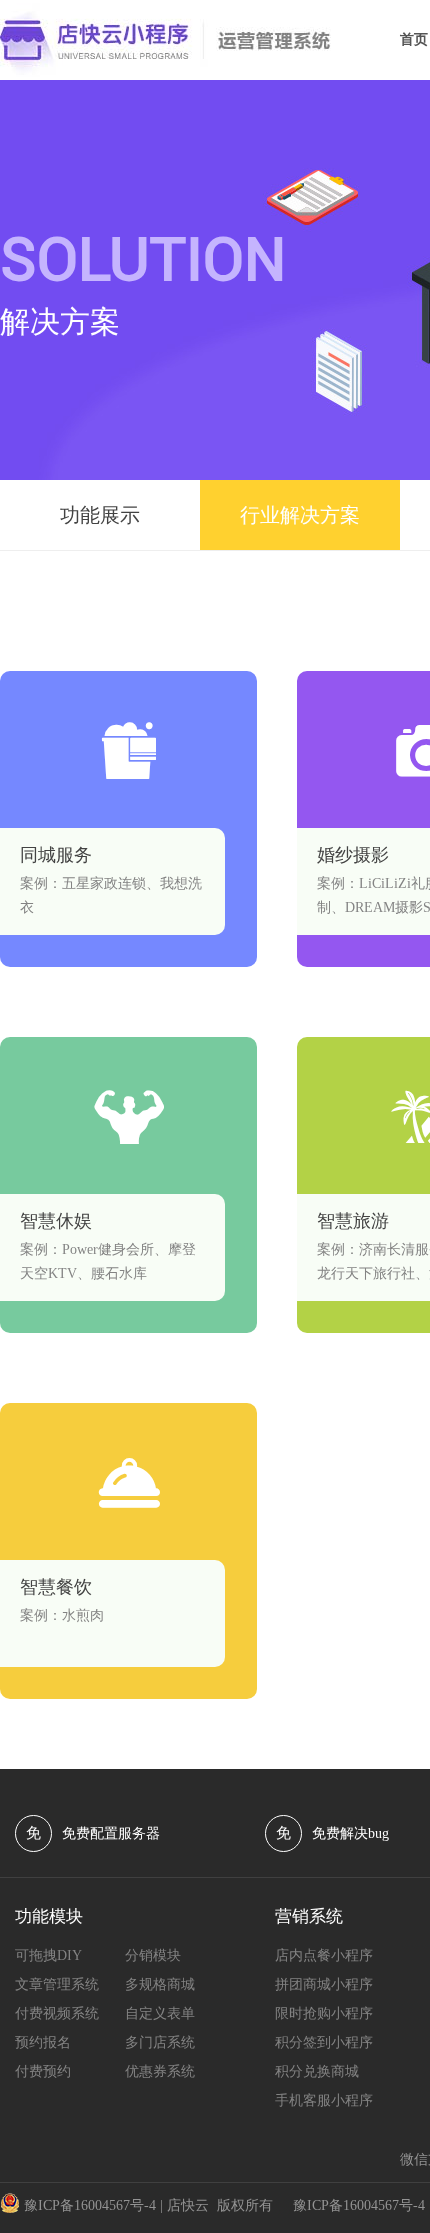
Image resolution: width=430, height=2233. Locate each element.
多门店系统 (160, 2042)
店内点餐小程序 (324, 1955)
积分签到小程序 (324, 2042)
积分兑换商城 (317, 2071)
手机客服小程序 (324, 2100)
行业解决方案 (300, 515)
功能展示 (100, 515)
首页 (414, 39)
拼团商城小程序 (324, 1984)
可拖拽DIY (48, 1955)
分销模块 (153, 1955)
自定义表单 (160, 2013)
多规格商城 (160, 1984)
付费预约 (43, 2071)
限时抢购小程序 (324, 2013)
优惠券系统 (160, 2071)
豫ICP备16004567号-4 (90, 2205)
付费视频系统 (57, 2013)
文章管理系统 (57, 1984)
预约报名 (43, 2042)
